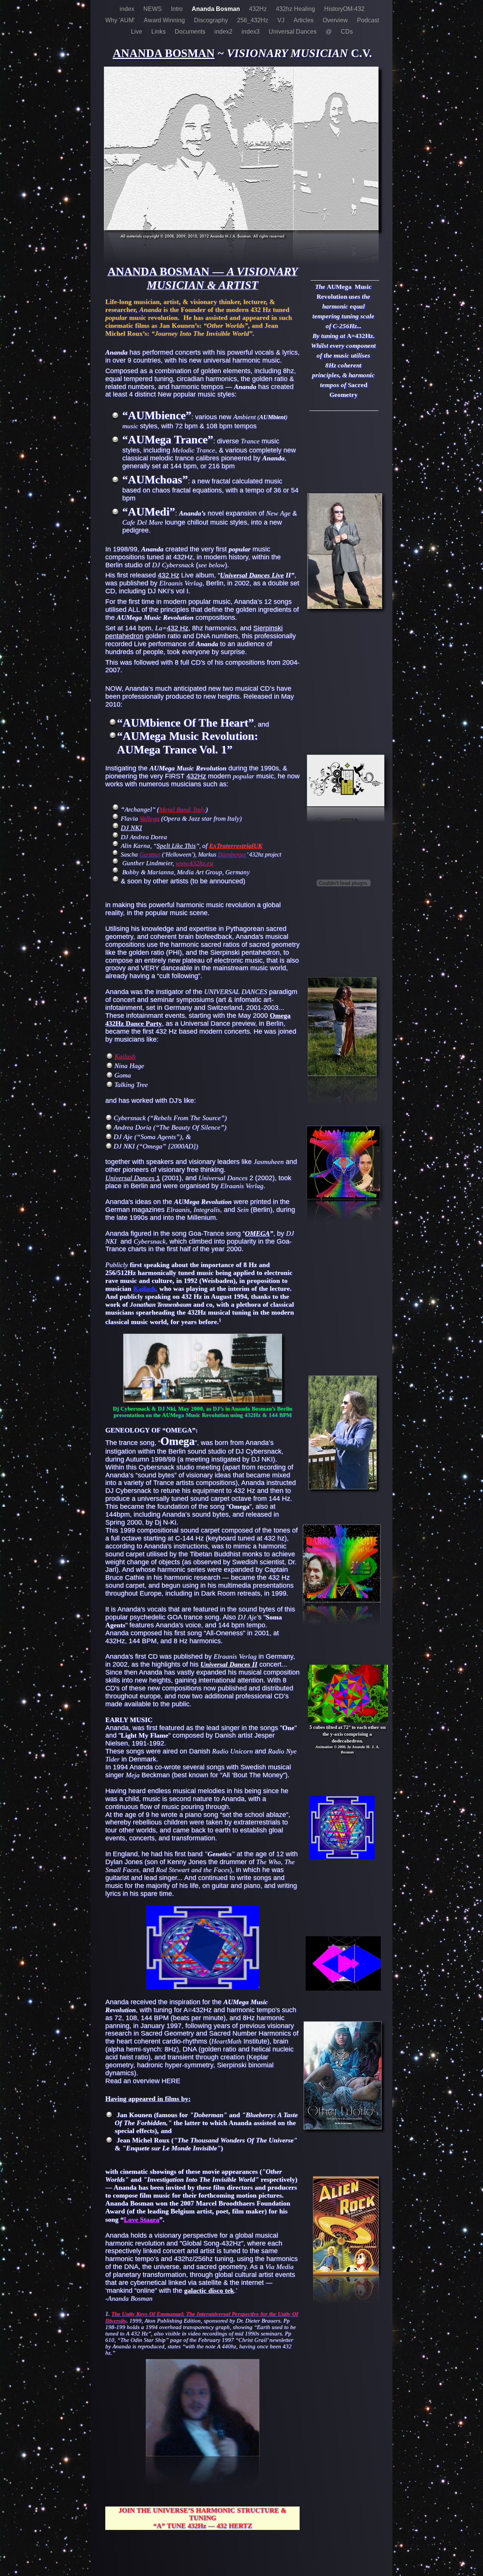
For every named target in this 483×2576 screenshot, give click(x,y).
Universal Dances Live (252, 575)
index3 (251, 32)
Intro (178, 9)
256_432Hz (253, 20)
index (128, 9)
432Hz (259, 9)
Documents (191, 32)
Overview (336, 20)
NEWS (153, 9)
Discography (212, 20)
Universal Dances (293, 32)
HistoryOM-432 (344, 9)
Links (159, 32)
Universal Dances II (229, 1664)
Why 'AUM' (121, 20)
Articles (304, 20)
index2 (224, 32)
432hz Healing (296, 9)
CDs (347, 32)
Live (137, 32)
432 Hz (168, 575)
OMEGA (257, 1233)
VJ (282, 20)
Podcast (368, 20)
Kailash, (145, 1289)
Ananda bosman (164, 53)
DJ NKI (131, 828)
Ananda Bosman (217, 9)
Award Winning (165, 20)
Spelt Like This (176, 846)
